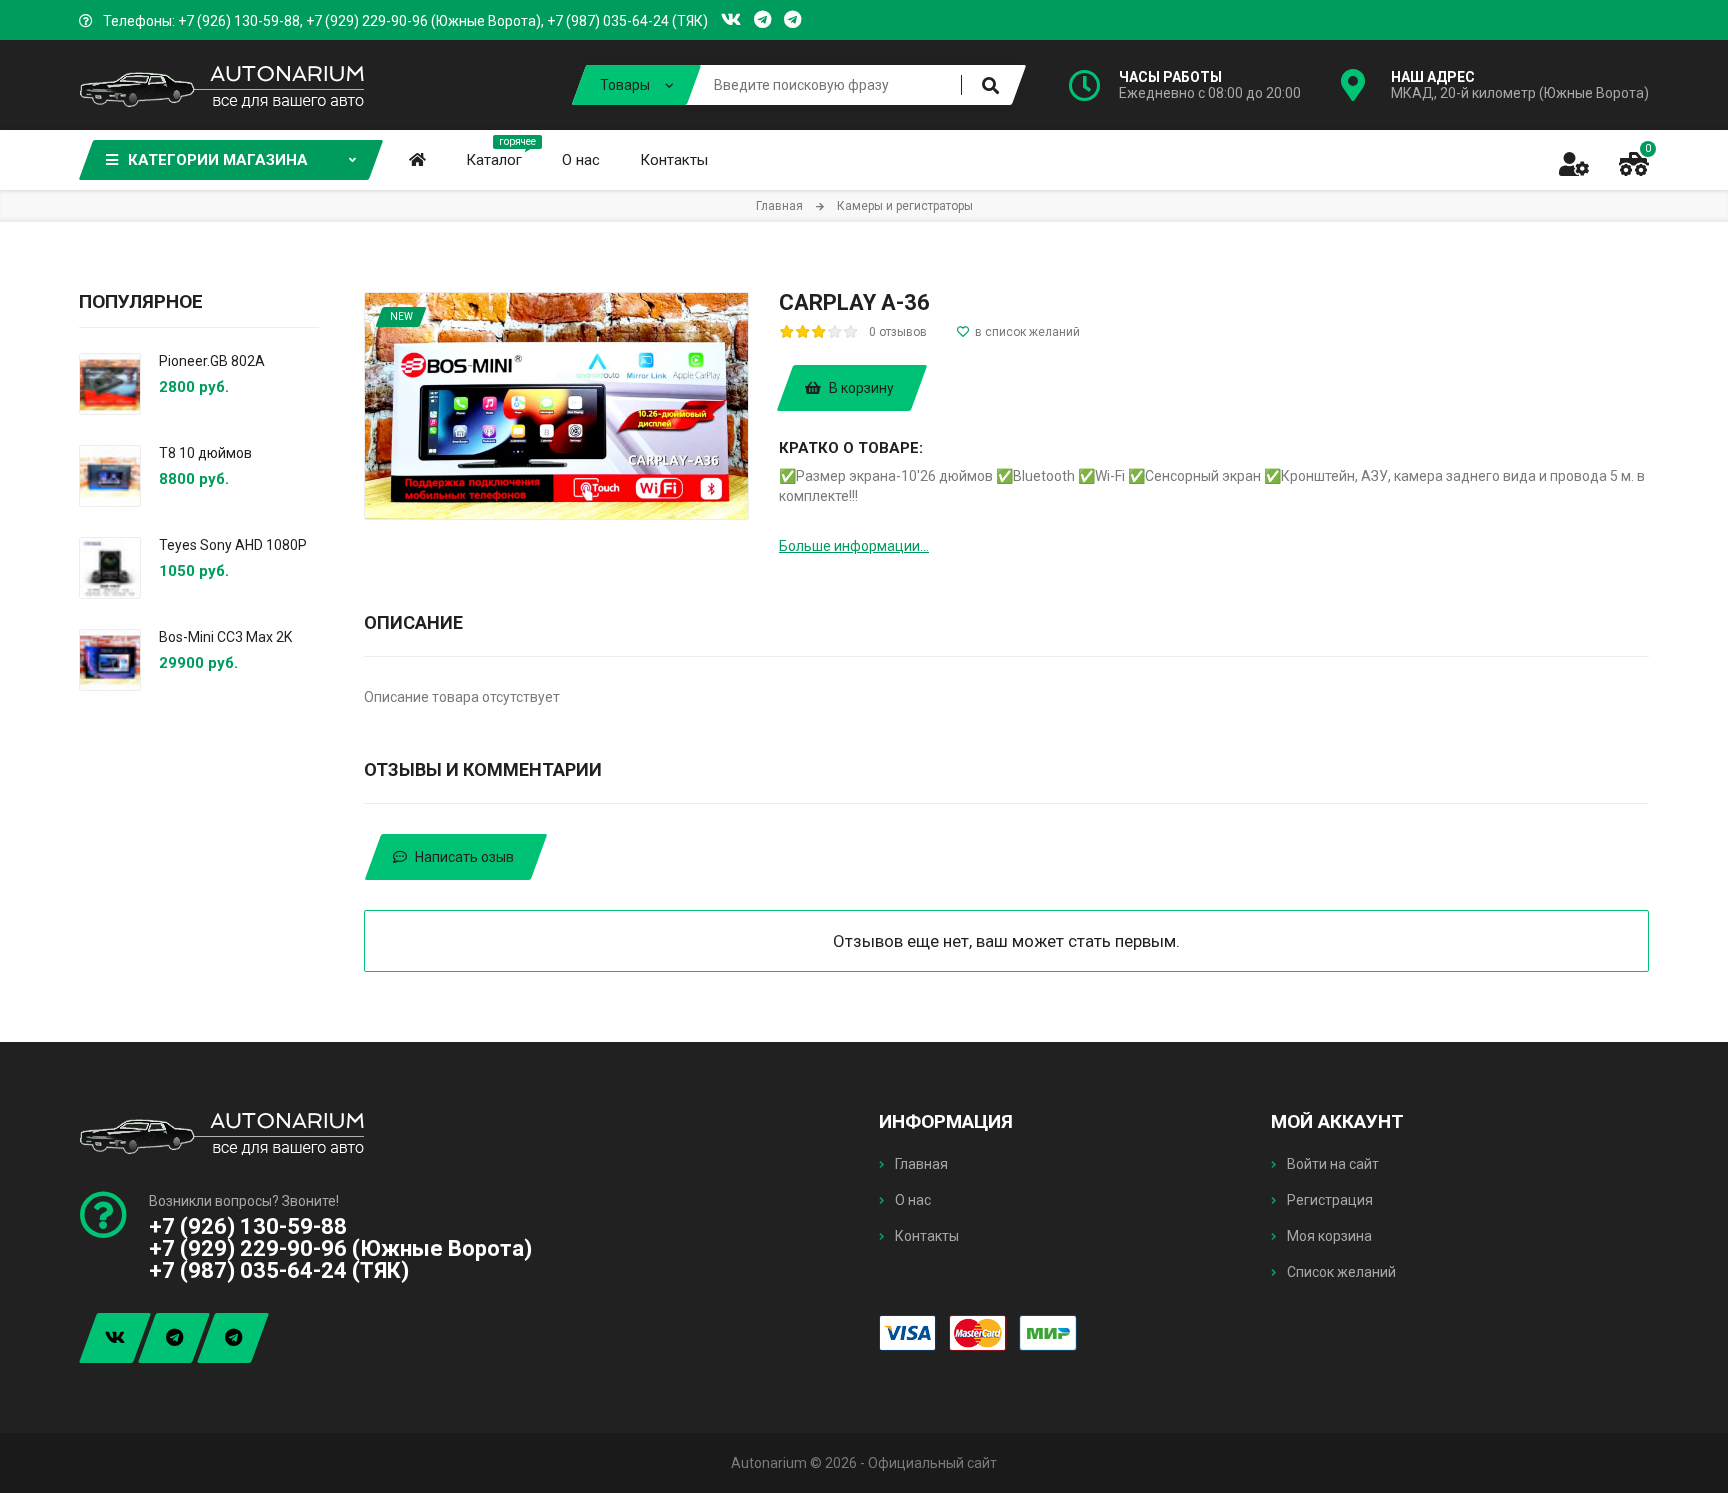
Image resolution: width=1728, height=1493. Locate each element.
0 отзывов (898, 332)
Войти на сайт (1331, 1164)
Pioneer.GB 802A (212, 361)
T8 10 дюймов (205, 453)
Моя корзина (1328, 1236)
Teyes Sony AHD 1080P (233, 545)
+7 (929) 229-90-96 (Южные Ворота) (423, 21)
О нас (911, 1200)
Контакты (925, 1236)
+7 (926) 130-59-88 (239, 21)
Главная (920, 1164)
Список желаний (1340, 1272)
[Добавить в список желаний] (1018, 332)
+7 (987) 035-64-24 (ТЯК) (627, 21)
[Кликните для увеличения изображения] (556, 406)
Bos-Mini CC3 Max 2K (225, 637)
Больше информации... (854, 546)
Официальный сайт (932, 1463)
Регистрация (1328, 1200)
